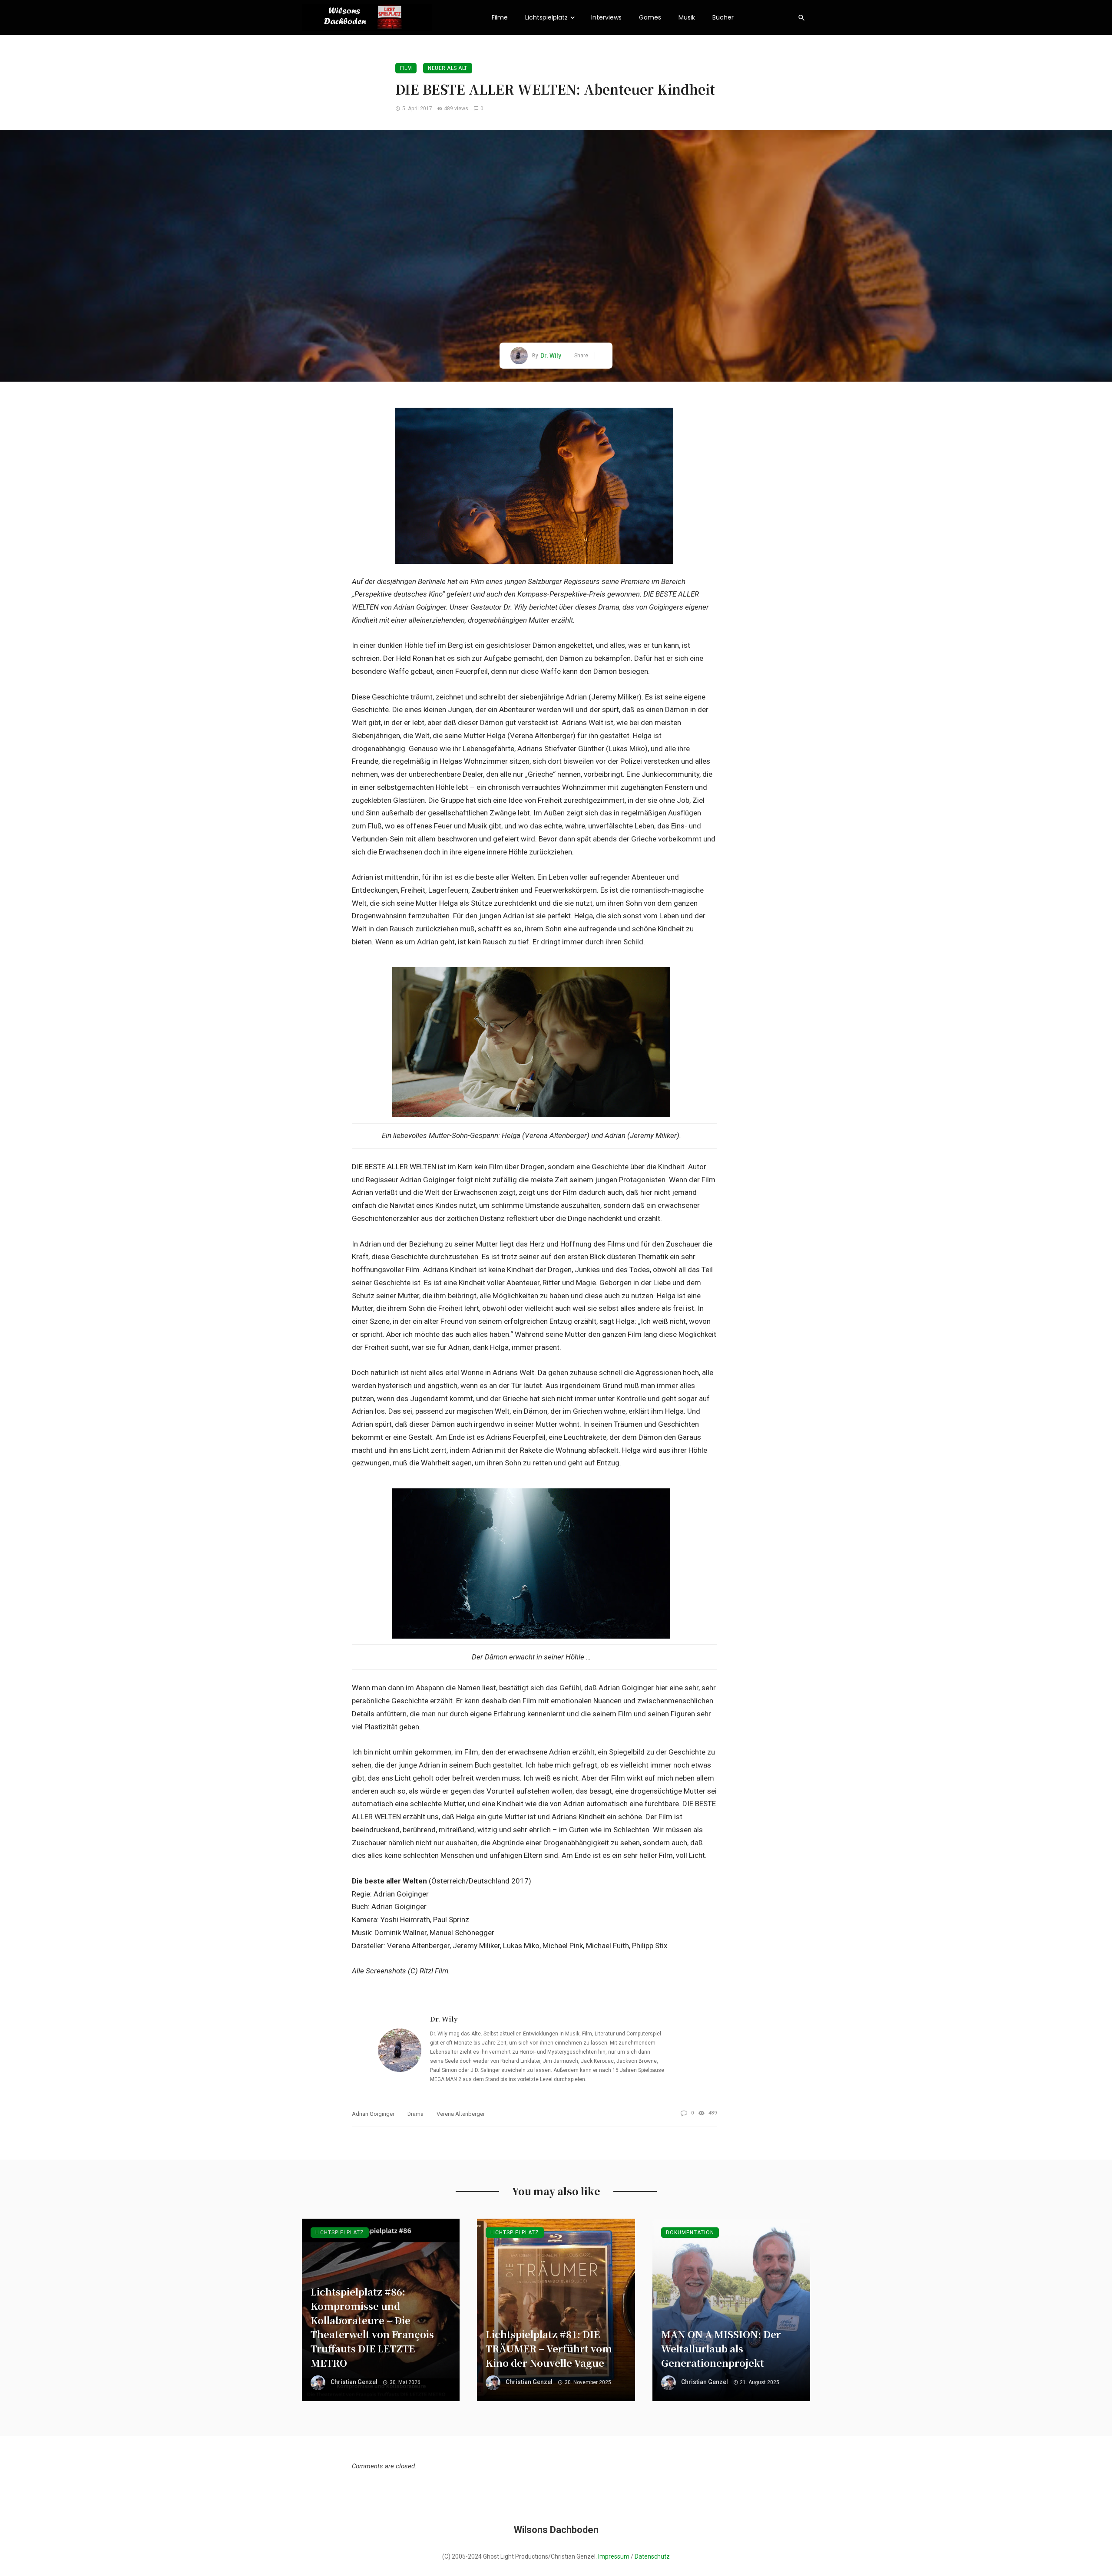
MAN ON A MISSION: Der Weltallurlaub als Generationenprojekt (721, 2348)
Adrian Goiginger (373, 2114)
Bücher (723, 17)
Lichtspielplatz (546, 17)
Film (406, 68)
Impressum (614, 2556)
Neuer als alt (448, 68)
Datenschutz (652, 2556)
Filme (500, 17)
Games (650, 17)
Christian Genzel (354, 2382)
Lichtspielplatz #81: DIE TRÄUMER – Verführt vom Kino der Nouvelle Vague (549, 2348)
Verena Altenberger (461, 2114)
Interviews (606, 17)
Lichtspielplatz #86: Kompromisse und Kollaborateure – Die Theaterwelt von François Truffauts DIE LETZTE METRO (372, 2327)
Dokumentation (690, 2233)
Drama (415, 2114)
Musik (687, 17)
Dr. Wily (551, 356)
